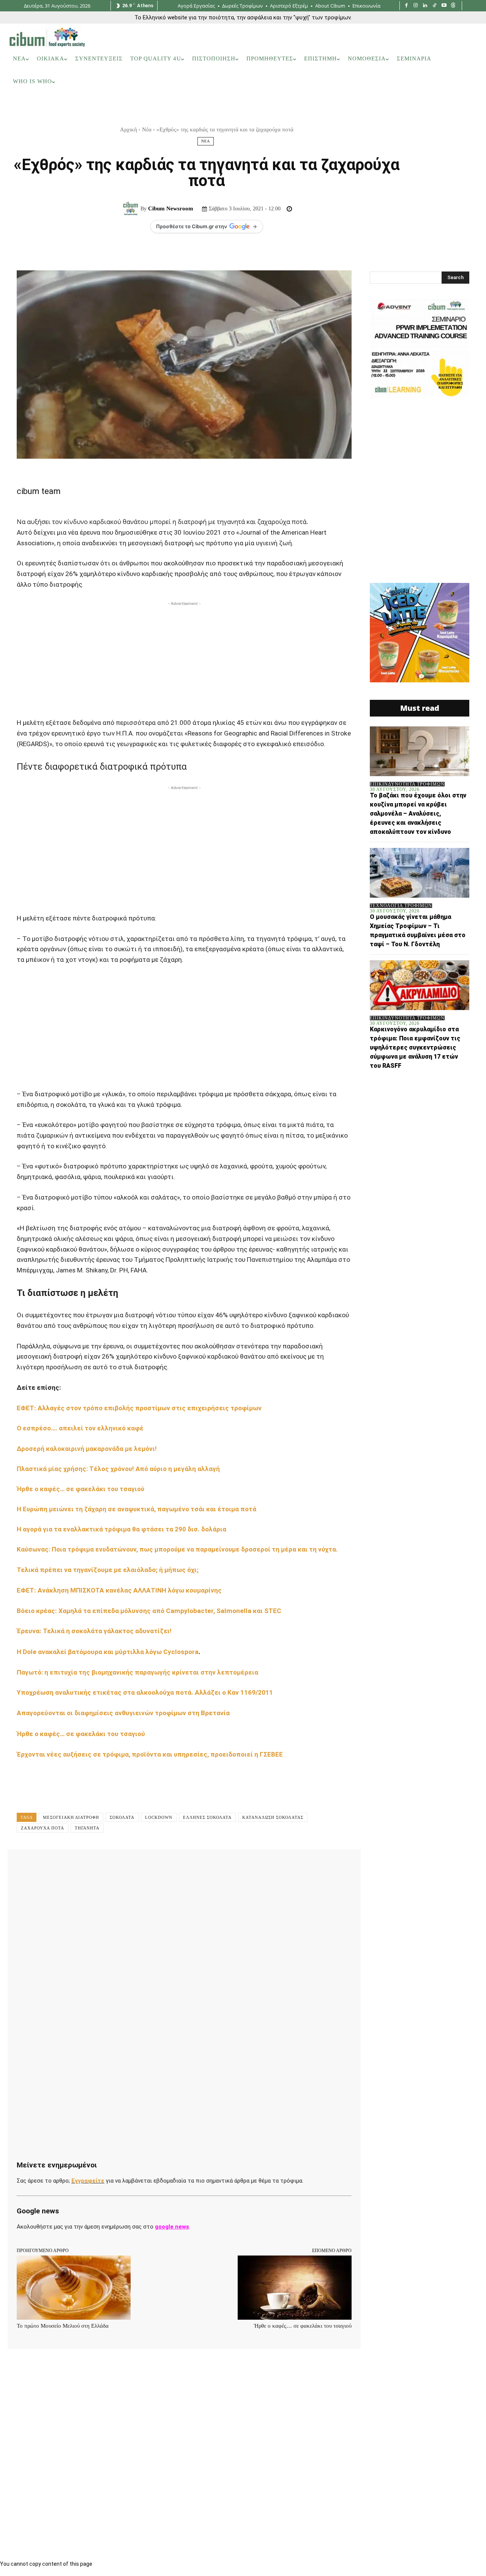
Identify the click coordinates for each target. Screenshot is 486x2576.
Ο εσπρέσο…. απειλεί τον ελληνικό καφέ (81, 1428)
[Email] (185, 1866)
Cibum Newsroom (171, 208)
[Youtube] (444, 6)
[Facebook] (406, 6)
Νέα (147, 129)
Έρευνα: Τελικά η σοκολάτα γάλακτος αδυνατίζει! (95, 1631)
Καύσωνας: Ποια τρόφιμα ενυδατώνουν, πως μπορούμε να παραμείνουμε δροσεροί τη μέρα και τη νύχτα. (177, 1549)
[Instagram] (416, 6)
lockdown (159, 1817)
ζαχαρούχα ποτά (43, 1828)
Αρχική (129, 129)
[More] (256, 1866)
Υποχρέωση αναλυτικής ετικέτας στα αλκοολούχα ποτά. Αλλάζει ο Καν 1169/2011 (145, 1692)
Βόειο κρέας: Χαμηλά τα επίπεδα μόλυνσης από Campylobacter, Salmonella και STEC (151, 1611)
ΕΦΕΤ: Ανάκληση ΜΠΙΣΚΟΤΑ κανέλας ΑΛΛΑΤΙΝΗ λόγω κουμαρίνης (120, 1590)
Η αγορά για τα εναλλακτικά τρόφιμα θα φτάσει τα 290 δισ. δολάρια (122, 1529)
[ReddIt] (168, 1866)
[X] (98, 1866)
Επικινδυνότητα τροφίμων (407, 784)
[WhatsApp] (133, 1866)
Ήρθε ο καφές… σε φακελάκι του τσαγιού (80, 1489)
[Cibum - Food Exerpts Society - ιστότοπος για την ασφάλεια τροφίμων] (47, 37)
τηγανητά (87, 1828)
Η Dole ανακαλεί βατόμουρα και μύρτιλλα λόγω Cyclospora (108, 1652)
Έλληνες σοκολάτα (207, 1817)
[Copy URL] (238, 1866)
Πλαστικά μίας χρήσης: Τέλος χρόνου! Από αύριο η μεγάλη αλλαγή (119, 1469)
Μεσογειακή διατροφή (71, 1817)
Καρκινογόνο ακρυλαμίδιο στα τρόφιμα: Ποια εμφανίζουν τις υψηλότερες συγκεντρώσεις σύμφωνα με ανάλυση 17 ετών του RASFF (415, 1047)
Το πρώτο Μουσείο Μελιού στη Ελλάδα (63, 2326)
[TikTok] (435, 6)
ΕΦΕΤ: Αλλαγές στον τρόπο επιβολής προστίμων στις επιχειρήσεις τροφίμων (140, 1408)
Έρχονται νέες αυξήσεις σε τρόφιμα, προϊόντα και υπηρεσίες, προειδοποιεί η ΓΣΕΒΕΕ (150, 1754)
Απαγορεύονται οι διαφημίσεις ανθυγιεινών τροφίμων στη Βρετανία (123, 1713)
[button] (467, 104)
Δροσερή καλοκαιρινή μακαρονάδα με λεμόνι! (88, 1449)
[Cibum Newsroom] (132, 209)
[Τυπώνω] (203, 1866)
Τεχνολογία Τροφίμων (401, 906)
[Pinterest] (115, 1866)
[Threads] (453, 6)
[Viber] (220, 1866)
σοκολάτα (122, 1817)
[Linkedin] (425, 6)
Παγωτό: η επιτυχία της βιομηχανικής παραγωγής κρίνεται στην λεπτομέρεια (138, 1672)
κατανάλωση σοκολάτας (273, 1817)
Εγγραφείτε (88, 2181)
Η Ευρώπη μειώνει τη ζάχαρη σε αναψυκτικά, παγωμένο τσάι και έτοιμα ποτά (137, 1509)
